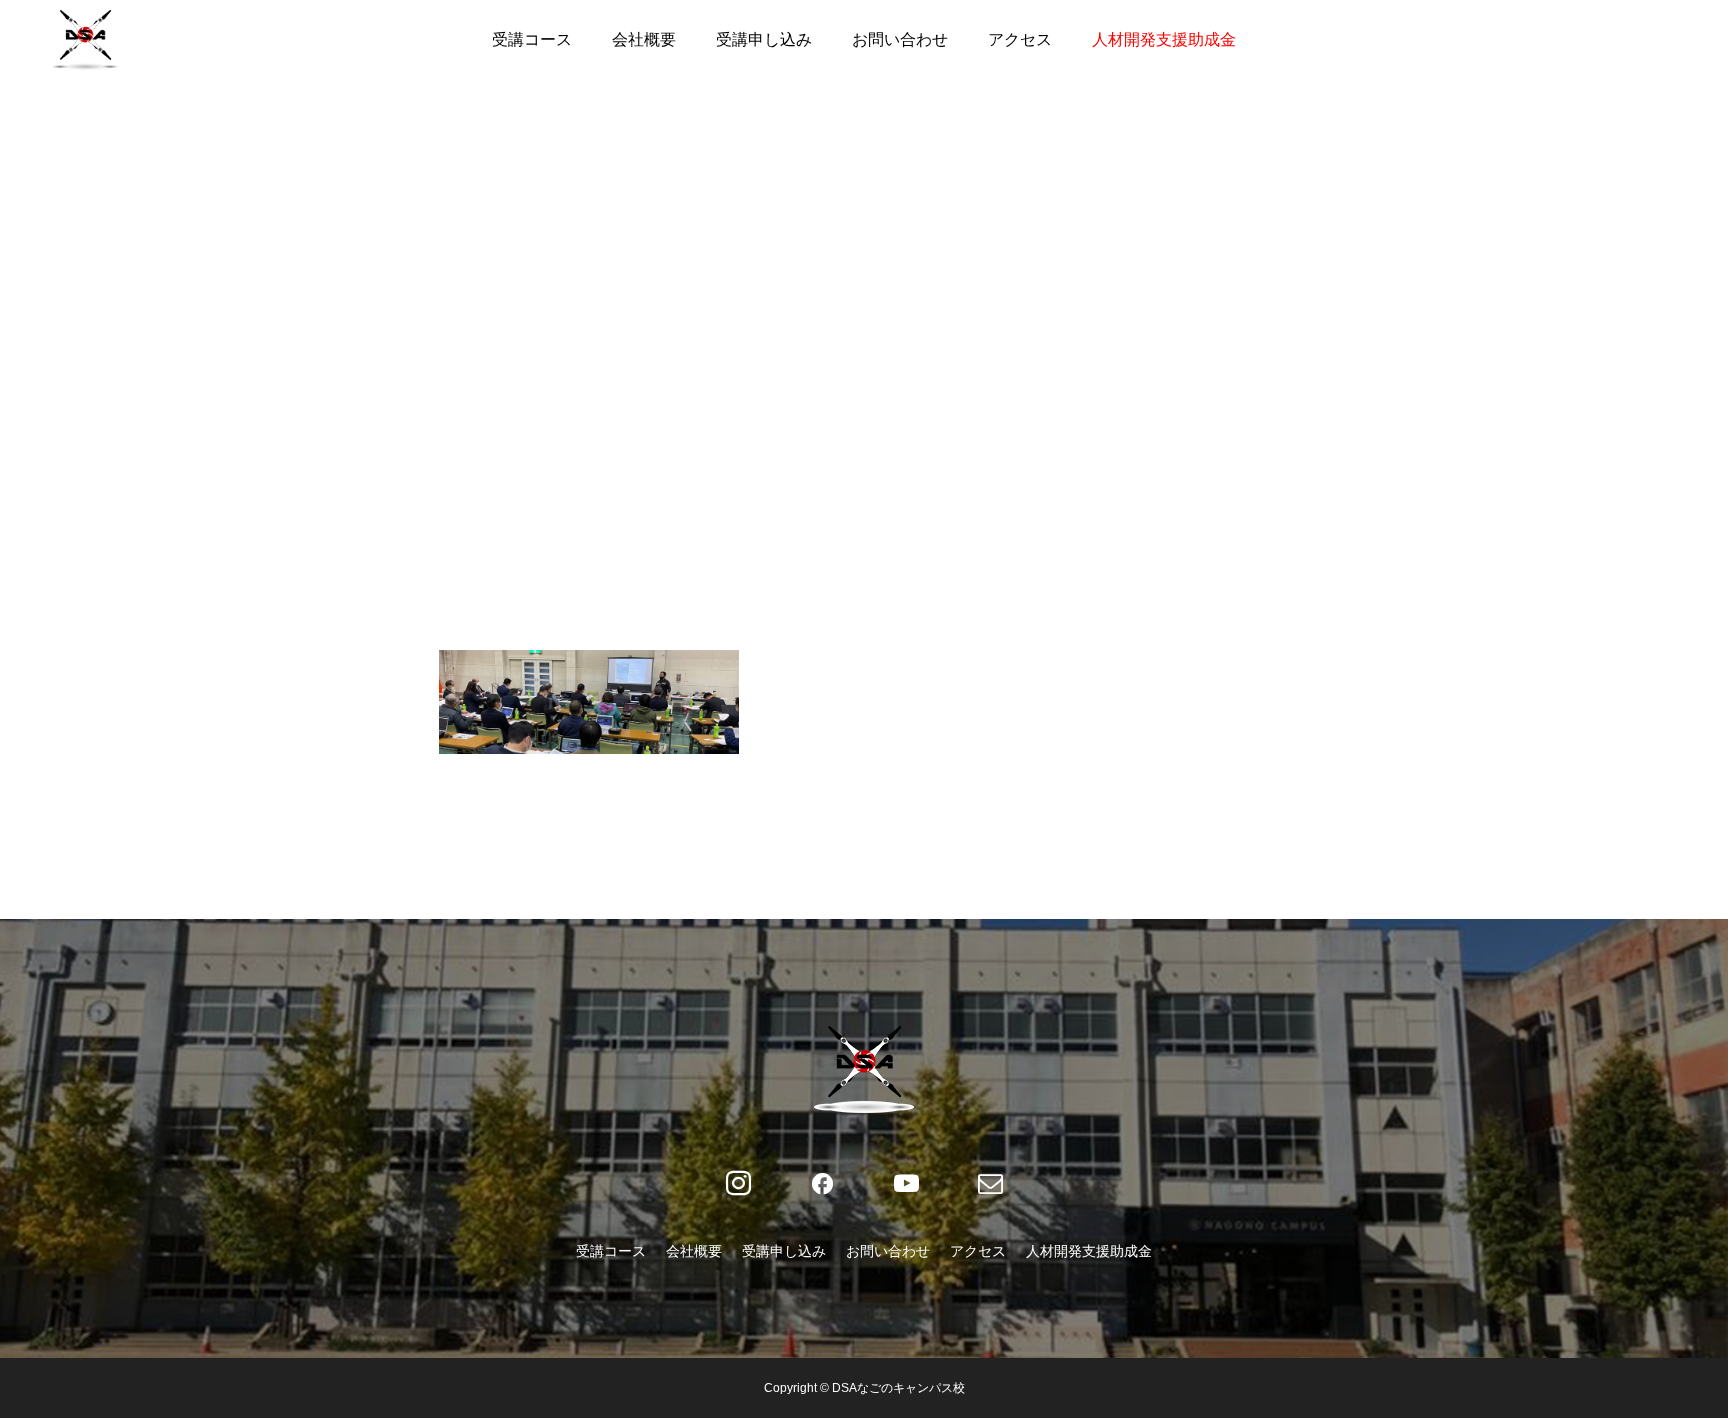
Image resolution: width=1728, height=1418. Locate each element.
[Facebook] (822, 1184)
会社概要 (644, 39)
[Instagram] (738, 1184)
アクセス (1020, 39)
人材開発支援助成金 (1164, 39)
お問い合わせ (900, 39)
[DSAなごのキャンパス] (85, 40)
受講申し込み (764, 39)
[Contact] (990, 1184)
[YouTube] (906, 1184)
